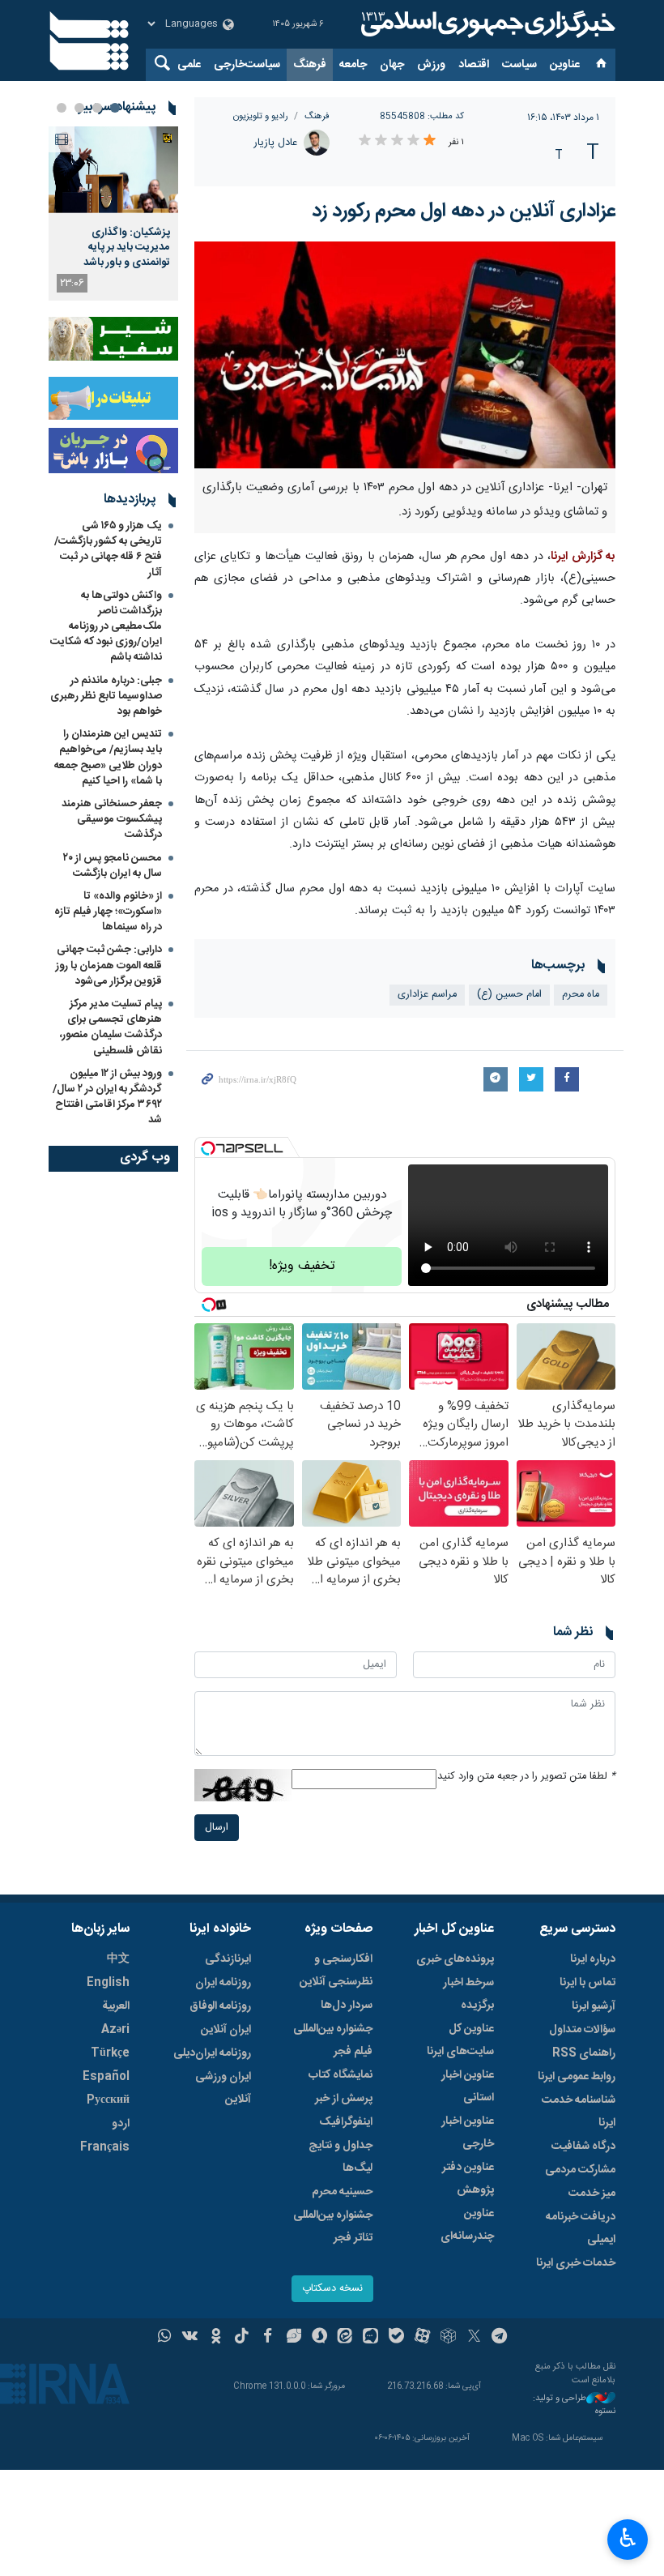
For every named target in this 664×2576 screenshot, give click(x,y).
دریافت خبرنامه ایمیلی (581, 2228)
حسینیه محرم (342, 2192)
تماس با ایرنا (587, 1983)
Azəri (115, 2030)
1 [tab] (115, 108)
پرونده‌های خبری (455, 1959)
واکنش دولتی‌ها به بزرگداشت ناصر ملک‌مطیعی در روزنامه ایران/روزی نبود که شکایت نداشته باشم (106, 627)
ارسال (217, 1828)
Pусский (108, 2100)
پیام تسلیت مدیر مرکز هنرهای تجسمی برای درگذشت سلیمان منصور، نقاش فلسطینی (111, 1027)
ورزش (431, 65)
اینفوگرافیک (346, 2122)
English (108, 1983)
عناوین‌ (565, 65)
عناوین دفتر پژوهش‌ (468, 2179)
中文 (118, 1959)
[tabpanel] (113, 214)
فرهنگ (310, 65)
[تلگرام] (500, 2338)
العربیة (116, 2006)
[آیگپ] (370, 2338)
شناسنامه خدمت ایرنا (579, 2112)
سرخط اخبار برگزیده (468, 1994)
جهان (392, 65)
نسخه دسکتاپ (332, 2289)
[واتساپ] (165, 2338)
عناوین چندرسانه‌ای (467, 2225)
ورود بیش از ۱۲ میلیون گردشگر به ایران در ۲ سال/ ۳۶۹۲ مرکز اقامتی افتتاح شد (107, 1097)
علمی (189, 65)
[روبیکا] (448, 2338)
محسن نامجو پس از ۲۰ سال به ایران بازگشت (113, 866)
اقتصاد (474, 65)
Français (105, 2147)
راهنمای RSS (584, 2053)
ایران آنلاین (226, 2030)
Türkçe (110, 2053)
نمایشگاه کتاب (341, 2075)
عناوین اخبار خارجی (468, 2133)
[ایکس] (474, 2338)
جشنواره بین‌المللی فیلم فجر (333, 2040)
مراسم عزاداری (427, 995)
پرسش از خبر (344, 2099)
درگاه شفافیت (583, 2147)
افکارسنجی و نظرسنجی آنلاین (336, 1971)
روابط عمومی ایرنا (577, 2077)
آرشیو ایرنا (594, 2006)
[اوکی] (216, 2338)
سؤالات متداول (582, 2030)
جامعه (353, 65)
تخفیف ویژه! (302, 1266)
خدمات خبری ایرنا (576, 2263)
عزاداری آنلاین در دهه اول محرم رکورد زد (464, 211)
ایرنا (486, 24)
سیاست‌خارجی (247, 65)
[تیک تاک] (242, 2338)
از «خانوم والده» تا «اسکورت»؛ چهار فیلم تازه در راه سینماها (108, 912)
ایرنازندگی (228, 1959)
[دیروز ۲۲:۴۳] (113, 170)
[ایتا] (345, 2338)
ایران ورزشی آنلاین (223, 2088)
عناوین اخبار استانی (468, 2087)
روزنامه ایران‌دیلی (212, 2053)
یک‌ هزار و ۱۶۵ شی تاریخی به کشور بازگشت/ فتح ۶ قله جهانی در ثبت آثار (108, 549)
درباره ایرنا (593, 1959)
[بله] (396, 2338)
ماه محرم (581, 995)
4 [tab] (62, 108)
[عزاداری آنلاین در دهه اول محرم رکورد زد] (405, 355)
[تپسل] (208, 1148)
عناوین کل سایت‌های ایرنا (460, 2040)
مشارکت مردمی (580, 2170)
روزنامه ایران (223, 1983)
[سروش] (319, 2338)
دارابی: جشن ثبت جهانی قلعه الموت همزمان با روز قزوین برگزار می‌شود (109, 965)
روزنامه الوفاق (220, 2006)
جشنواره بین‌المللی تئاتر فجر (333, 2227)
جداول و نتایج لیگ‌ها (341, 2157)
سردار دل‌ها (347, 2006)
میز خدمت (592, 2194)
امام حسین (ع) (509, 995)
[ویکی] (190, 2338)
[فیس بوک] (268, 2338)
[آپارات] (422, 2338)
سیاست (519, 65)
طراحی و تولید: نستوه (574, 2405)
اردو (121, 2124)
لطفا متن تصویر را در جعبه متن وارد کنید (526, 1777)
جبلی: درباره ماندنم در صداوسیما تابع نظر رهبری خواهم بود (106, 696)
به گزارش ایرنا (583, 557)
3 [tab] (79, 108)
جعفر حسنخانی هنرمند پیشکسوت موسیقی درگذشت (112, 819)
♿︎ (628, 2538)
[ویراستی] (294, 2338)
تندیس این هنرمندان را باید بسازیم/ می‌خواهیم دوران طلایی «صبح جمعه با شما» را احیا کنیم (108, 758)
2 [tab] (97, 108)
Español (106, 2077)
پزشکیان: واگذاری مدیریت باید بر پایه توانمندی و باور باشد (127, 248)
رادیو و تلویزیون (261, 116)
